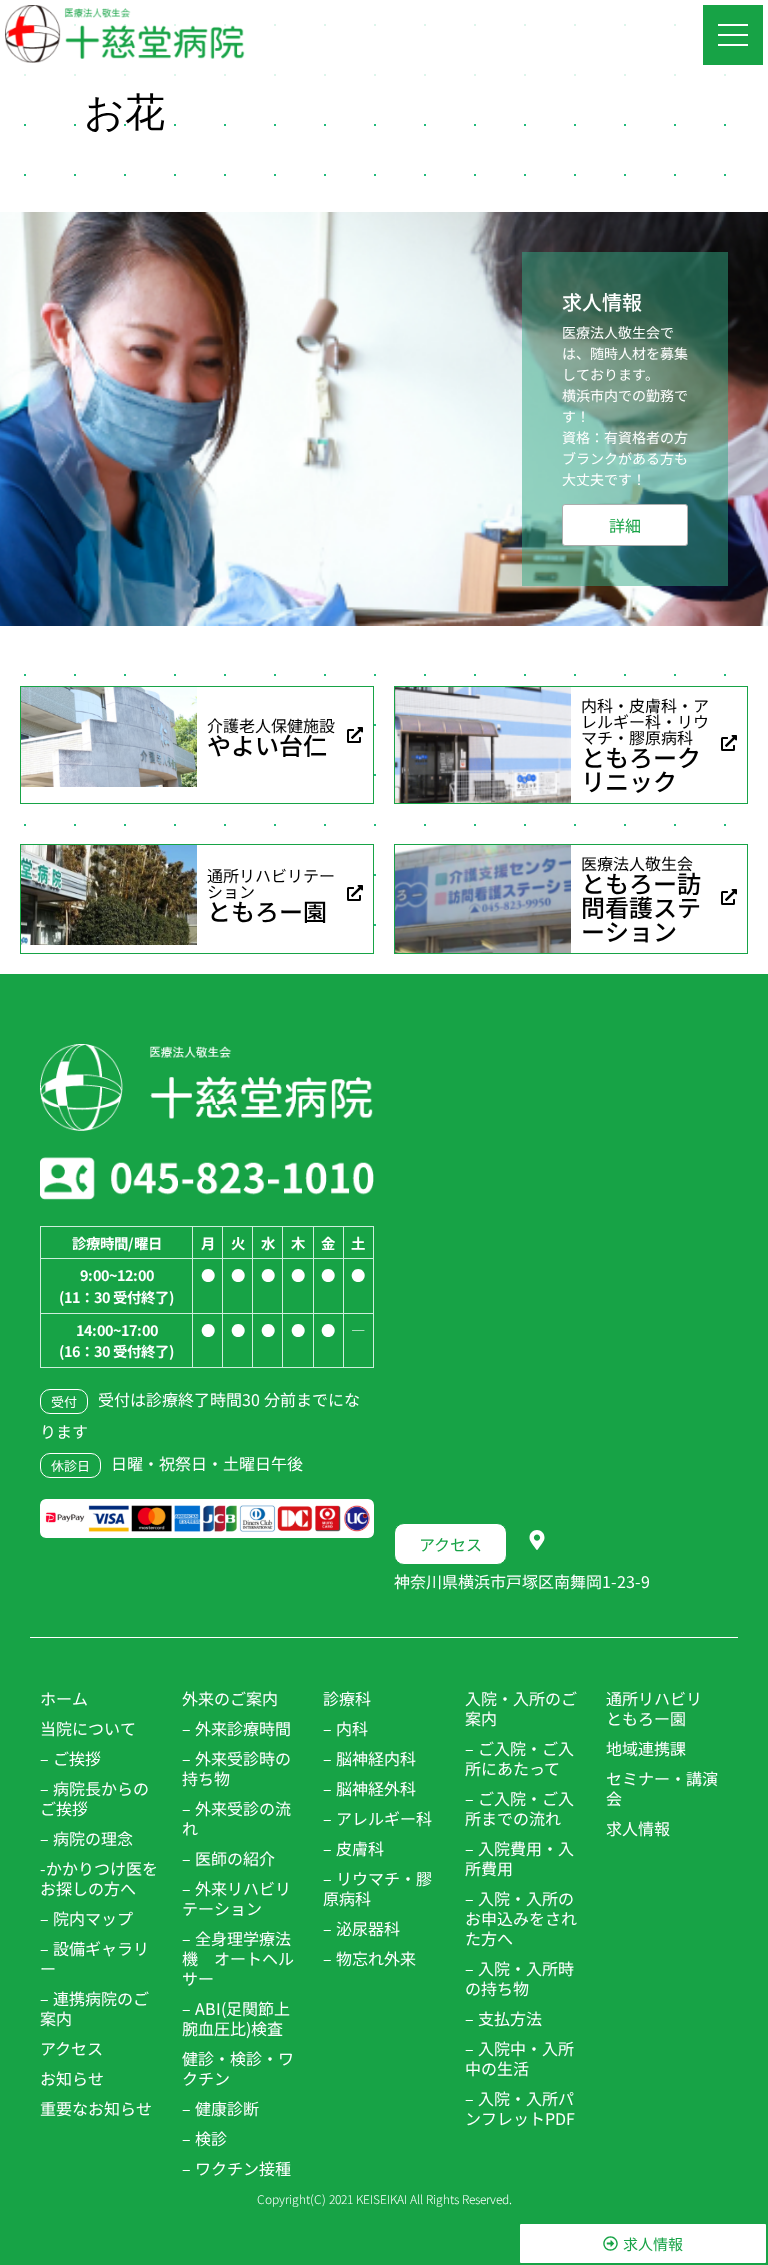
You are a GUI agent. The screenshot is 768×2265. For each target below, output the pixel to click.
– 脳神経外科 (369, 1788)
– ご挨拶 (70, 1758)
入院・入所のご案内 (521, 1708)
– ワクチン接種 (236, 2168)
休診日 (70, 1465)
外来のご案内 (230, 1698)
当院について (88, 1728)
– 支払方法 (503, 2018)
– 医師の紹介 (228, 1858)
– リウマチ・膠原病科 (377, 1888)
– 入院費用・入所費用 (519, 1858)
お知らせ (72, 2078)
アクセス (71, 2048)
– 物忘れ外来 (369, 1958)
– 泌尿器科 (361, 1928)
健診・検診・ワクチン (238, 2068)
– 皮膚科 (353, 1848)
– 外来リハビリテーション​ (236, 1898)
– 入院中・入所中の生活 (519, 2058)
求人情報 (638, 1828)
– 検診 (204, 2138)
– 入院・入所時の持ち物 (519, 1978)
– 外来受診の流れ (236, 1818)
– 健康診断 (220, 2108)
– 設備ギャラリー (94, 1958)
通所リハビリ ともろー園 (662, 1708)
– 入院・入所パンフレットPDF (520, 2108)
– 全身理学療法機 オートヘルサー (238, 1958)
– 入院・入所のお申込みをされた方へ (521, 1918)
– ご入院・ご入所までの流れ (519, 1808)
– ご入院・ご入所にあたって (519, 1758)
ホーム (64, 1698)
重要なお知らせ (96, 2108)
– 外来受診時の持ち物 (236, 1768)
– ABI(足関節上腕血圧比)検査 (236, 2018)
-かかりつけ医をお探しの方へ (99, 1878)
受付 (64, 1401)
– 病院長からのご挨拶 (94, 1798)
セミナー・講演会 (662, 1788)
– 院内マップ (86, 1918)
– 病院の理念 (86, 1838)
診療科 (347, 1698)
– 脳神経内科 (369, 1758)
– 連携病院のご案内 (94, 2008)
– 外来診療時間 (236, 1728)
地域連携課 (646, 1748)
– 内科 (345, 1728)
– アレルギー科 (377, 1818)
